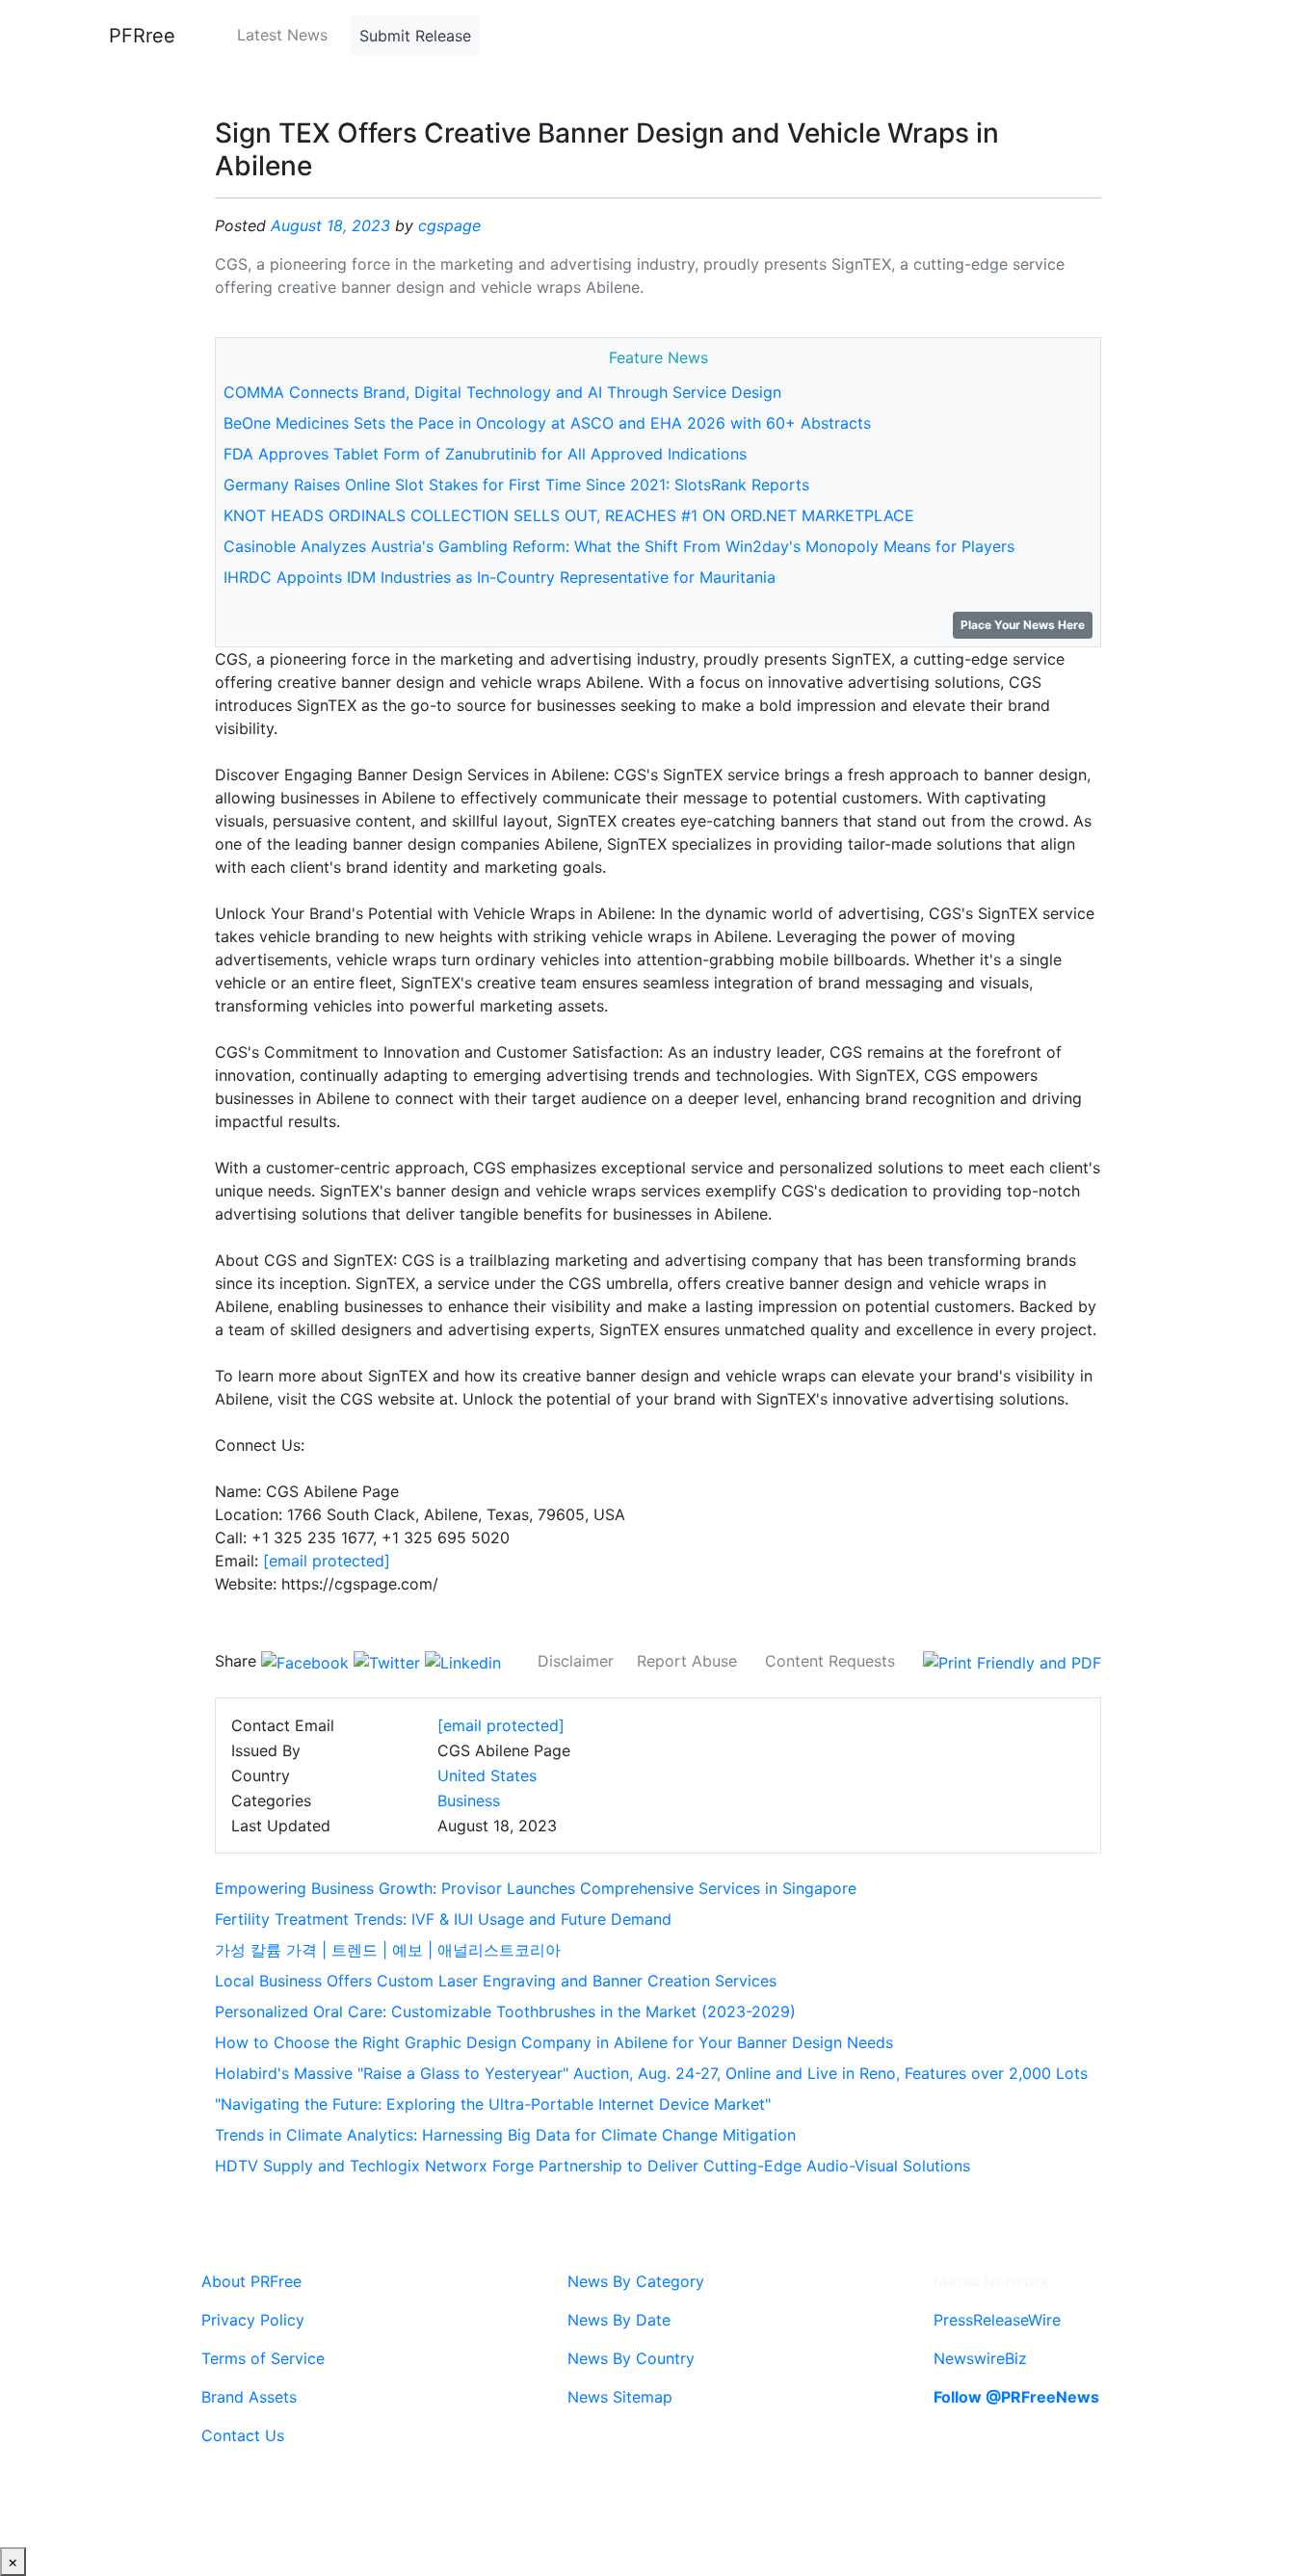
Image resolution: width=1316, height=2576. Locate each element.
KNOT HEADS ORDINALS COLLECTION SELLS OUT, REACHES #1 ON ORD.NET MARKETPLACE (569, 515)
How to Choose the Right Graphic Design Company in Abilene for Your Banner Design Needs (554, 2042)
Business (469, 1801)
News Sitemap (620, 2397)
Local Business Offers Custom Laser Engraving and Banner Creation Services (496, 1981)
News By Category (636, 2281)
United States (487, 1775)
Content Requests (830, 1661)
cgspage (449, 225)
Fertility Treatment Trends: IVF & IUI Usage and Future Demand (443, 1919)
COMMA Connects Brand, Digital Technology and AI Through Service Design (502, 392)
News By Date (619, 2320)
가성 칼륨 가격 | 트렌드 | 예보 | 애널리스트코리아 (388, 1950)
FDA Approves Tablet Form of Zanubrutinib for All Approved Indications (485, 454)
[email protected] (327, 1561)
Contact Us (243, 2435)
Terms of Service (263, 2358)
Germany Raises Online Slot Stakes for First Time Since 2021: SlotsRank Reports (516, 485)
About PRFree (251, 2281)
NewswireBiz (980, 2358)
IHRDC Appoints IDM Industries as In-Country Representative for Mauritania (500, 577)
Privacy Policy (253, 2320)
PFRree (142, 36)
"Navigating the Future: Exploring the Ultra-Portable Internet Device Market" (493, 2104)
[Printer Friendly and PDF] (1012, 1661)
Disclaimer (576, 1661)
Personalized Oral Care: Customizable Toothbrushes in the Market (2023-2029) (505, 2011)
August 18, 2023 (330, 225)
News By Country (631, 2358)
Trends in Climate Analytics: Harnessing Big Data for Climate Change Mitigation (505, 2135)
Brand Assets (249, 2397)
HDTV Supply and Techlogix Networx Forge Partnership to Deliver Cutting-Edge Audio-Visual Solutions (592, 2166)
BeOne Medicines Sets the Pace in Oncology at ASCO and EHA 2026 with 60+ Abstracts (547, 423)
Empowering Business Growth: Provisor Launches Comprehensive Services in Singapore (536, 1888)
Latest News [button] (282, 35)
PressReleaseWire (997, 2320)
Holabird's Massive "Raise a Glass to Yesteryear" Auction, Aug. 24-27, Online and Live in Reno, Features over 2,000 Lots (651, 2073)
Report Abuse (687, 1661)
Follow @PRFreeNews (1016, 2397)
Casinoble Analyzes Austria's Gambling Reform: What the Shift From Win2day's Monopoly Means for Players (619, 546)
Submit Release (415, 36)
